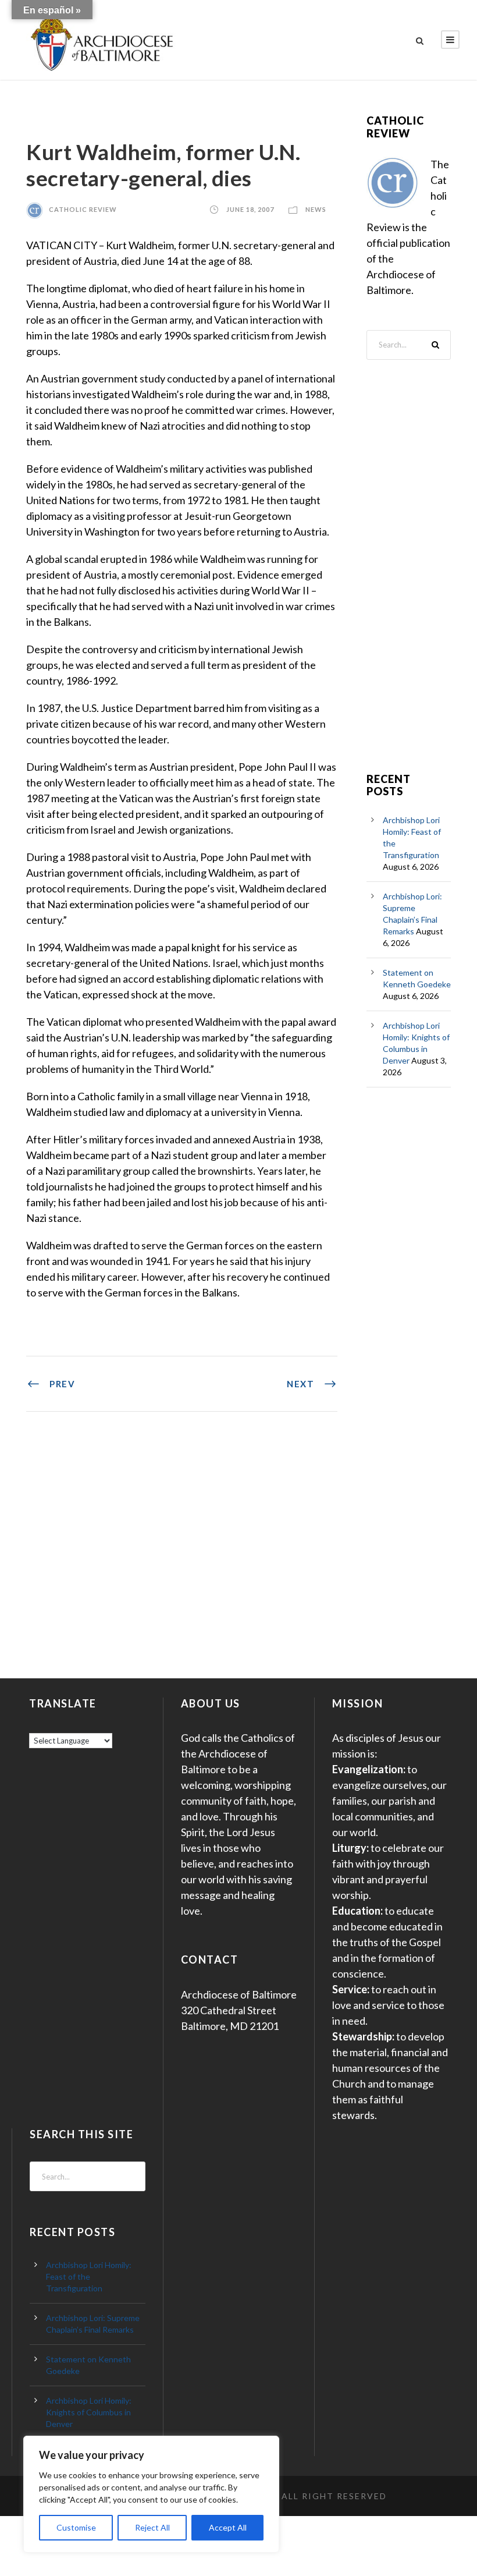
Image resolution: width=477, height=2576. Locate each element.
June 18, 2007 (250, 209)
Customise (76, 2527)
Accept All (228, 2527)
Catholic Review (83, 209)
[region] (151, 2494)
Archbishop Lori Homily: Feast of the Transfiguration (89, 2276)
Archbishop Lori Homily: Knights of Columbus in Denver (89, 2412)
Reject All (152, 2527)
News (316, 209)
